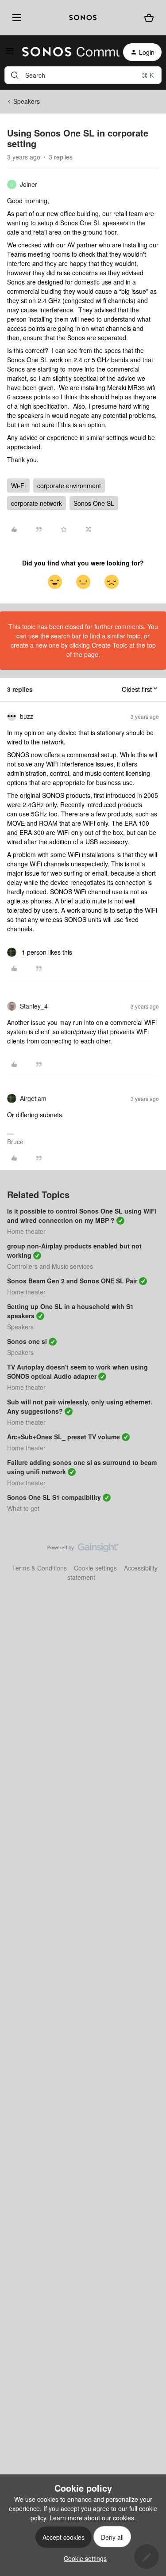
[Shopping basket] (149, 18)
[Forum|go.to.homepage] (66, 52)
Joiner (29, 184)
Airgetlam (33, 1098)
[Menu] (15, 18)
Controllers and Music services (50, 1266)
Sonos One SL (94, 503)
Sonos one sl (27, 1341)
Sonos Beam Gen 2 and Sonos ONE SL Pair (72, 1281)
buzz (27, 716)
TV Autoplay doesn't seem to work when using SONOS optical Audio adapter (77, 1371)
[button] (10, 53)
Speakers (27, 101)
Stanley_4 (34, 1006)
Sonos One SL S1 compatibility (54, 1497)
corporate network (37, 503)
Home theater (26, 1231)
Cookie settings (95, 1568)
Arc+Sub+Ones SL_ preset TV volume (64, 1437)
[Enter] (15, 75)
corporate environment (69, 486)
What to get (23, 1508)
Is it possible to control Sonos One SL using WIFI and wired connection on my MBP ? (82, 1216)
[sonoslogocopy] (83, 18)
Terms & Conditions (39, 1568)
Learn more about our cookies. (93, 2518)
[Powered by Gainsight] (83, 1550)
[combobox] (83, 75)
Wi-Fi (18, 486)
